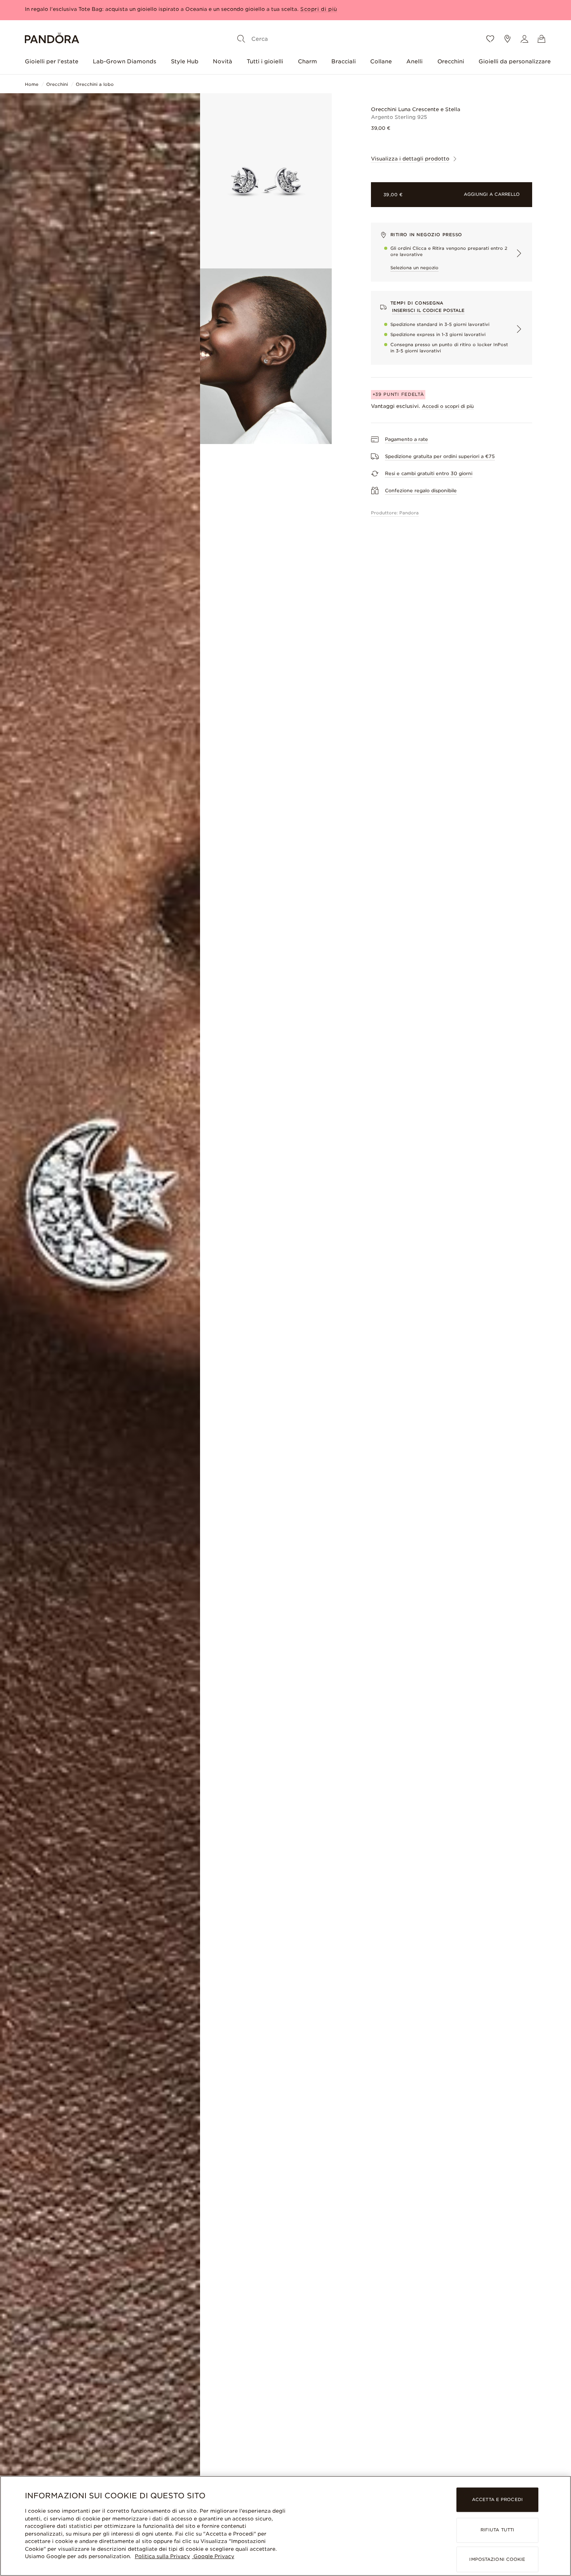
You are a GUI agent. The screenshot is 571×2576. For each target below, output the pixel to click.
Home (32, 84)
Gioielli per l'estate (52, 61)
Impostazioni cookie (497, 2559)
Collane (381, 61)
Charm (307, 61)
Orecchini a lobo (95, 84)
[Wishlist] (490, 39)
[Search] (241, 39)
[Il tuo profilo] (524, 39)
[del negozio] (507, 39)
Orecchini (451, 61)
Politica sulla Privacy (162, 2556)
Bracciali (344, 61)
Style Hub (185, 61)
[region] (285, 2526)
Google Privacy (213, 2556)
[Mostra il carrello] (541, 39)
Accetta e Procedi (497, 2500)
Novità (223, 61)
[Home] (52, 39)
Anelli (414, 61)
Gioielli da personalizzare (515, 61)
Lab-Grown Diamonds (124, 61)
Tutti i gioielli (265, 61)
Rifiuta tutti (497, 2530)
